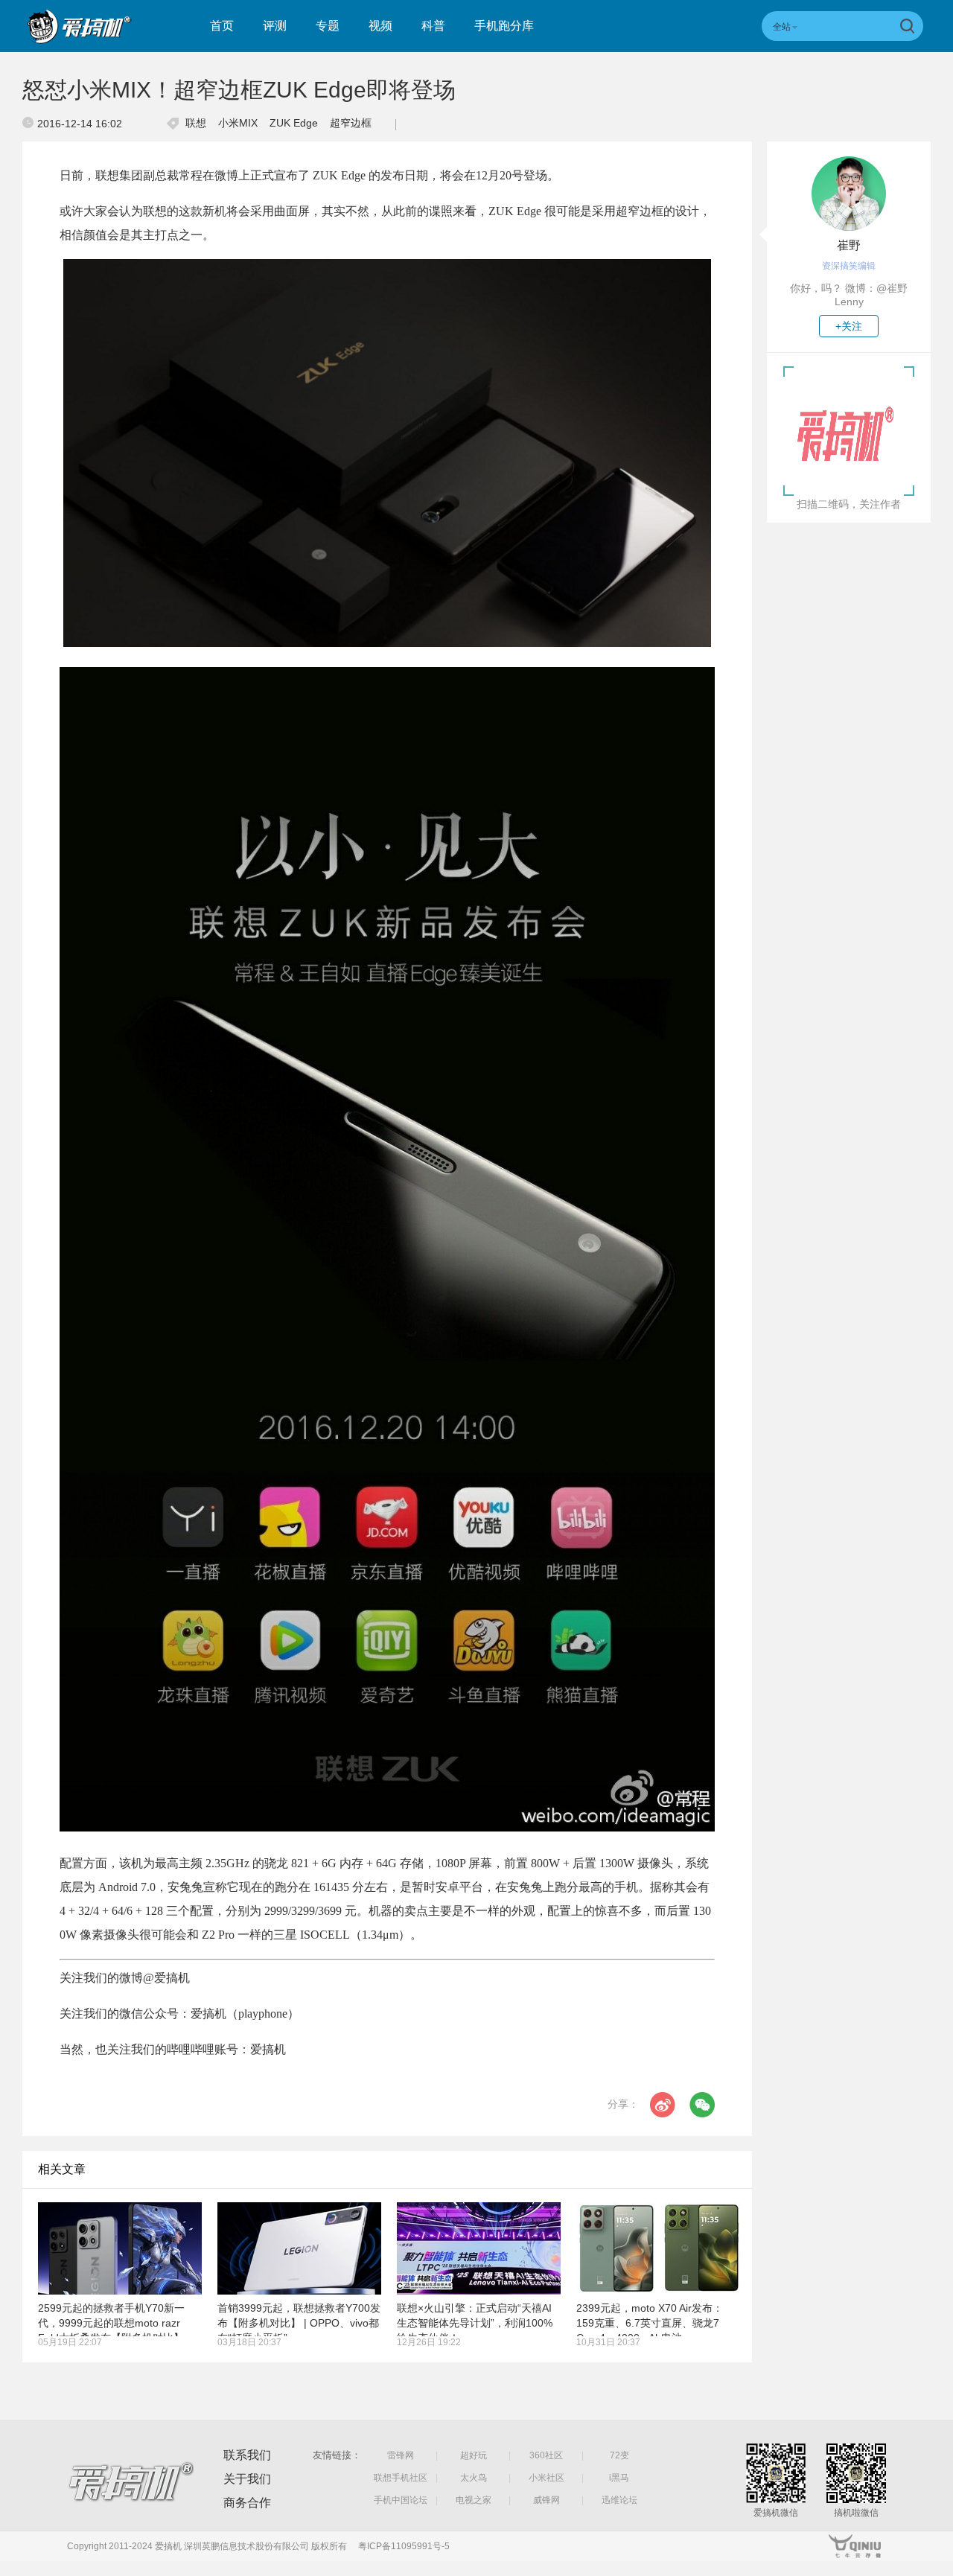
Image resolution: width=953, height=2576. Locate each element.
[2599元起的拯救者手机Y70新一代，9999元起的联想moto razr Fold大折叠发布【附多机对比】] (120, 2248)
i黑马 (619, 2478)
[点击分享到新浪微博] (663, 2105)
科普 (433, 26)
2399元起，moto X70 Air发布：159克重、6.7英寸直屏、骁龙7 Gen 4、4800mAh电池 (650, 2323)
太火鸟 (474, 2478)
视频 (380, 26)
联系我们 (247, 2455)
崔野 (849, 245)
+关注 (849, 326)
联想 (196, 123)
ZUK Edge (294, 123)
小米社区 (546, 2478)
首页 (222, 26)
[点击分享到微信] (702, 2105)
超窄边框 (351, 123)
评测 (275, 26)
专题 (328, 26)
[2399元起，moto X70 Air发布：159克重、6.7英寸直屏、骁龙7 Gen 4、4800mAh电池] (658, 2248)
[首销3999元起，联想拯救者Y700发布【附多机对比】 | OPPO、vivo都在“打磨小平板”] (299, 2248)
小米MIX (238, 123)
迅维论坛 (619, 2500)
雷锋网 (401, 2455)
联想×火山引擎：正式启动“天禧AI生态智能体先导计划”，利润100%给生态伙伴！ (475, 2323)
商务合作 (247, 2503)
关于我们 (247, 2479)
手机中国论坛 (401, 2500)
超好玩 (474, 2455)
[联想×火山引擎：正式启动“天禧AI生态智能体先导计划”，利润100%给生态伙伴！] (479, 2248)
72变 (619, 2455)
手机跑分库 (504, 26)
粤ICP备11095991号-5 (404, 2546)
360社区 (546, 2455)
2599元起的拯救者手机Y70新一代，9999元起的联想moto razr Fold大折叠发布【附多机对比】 (111, 2323)
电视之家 (474, 2500)
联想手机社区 (401, 2478)
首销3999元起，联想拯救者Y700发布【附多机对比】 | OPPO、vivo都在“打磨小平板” (299, 2323)
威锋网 (546, 2500)
